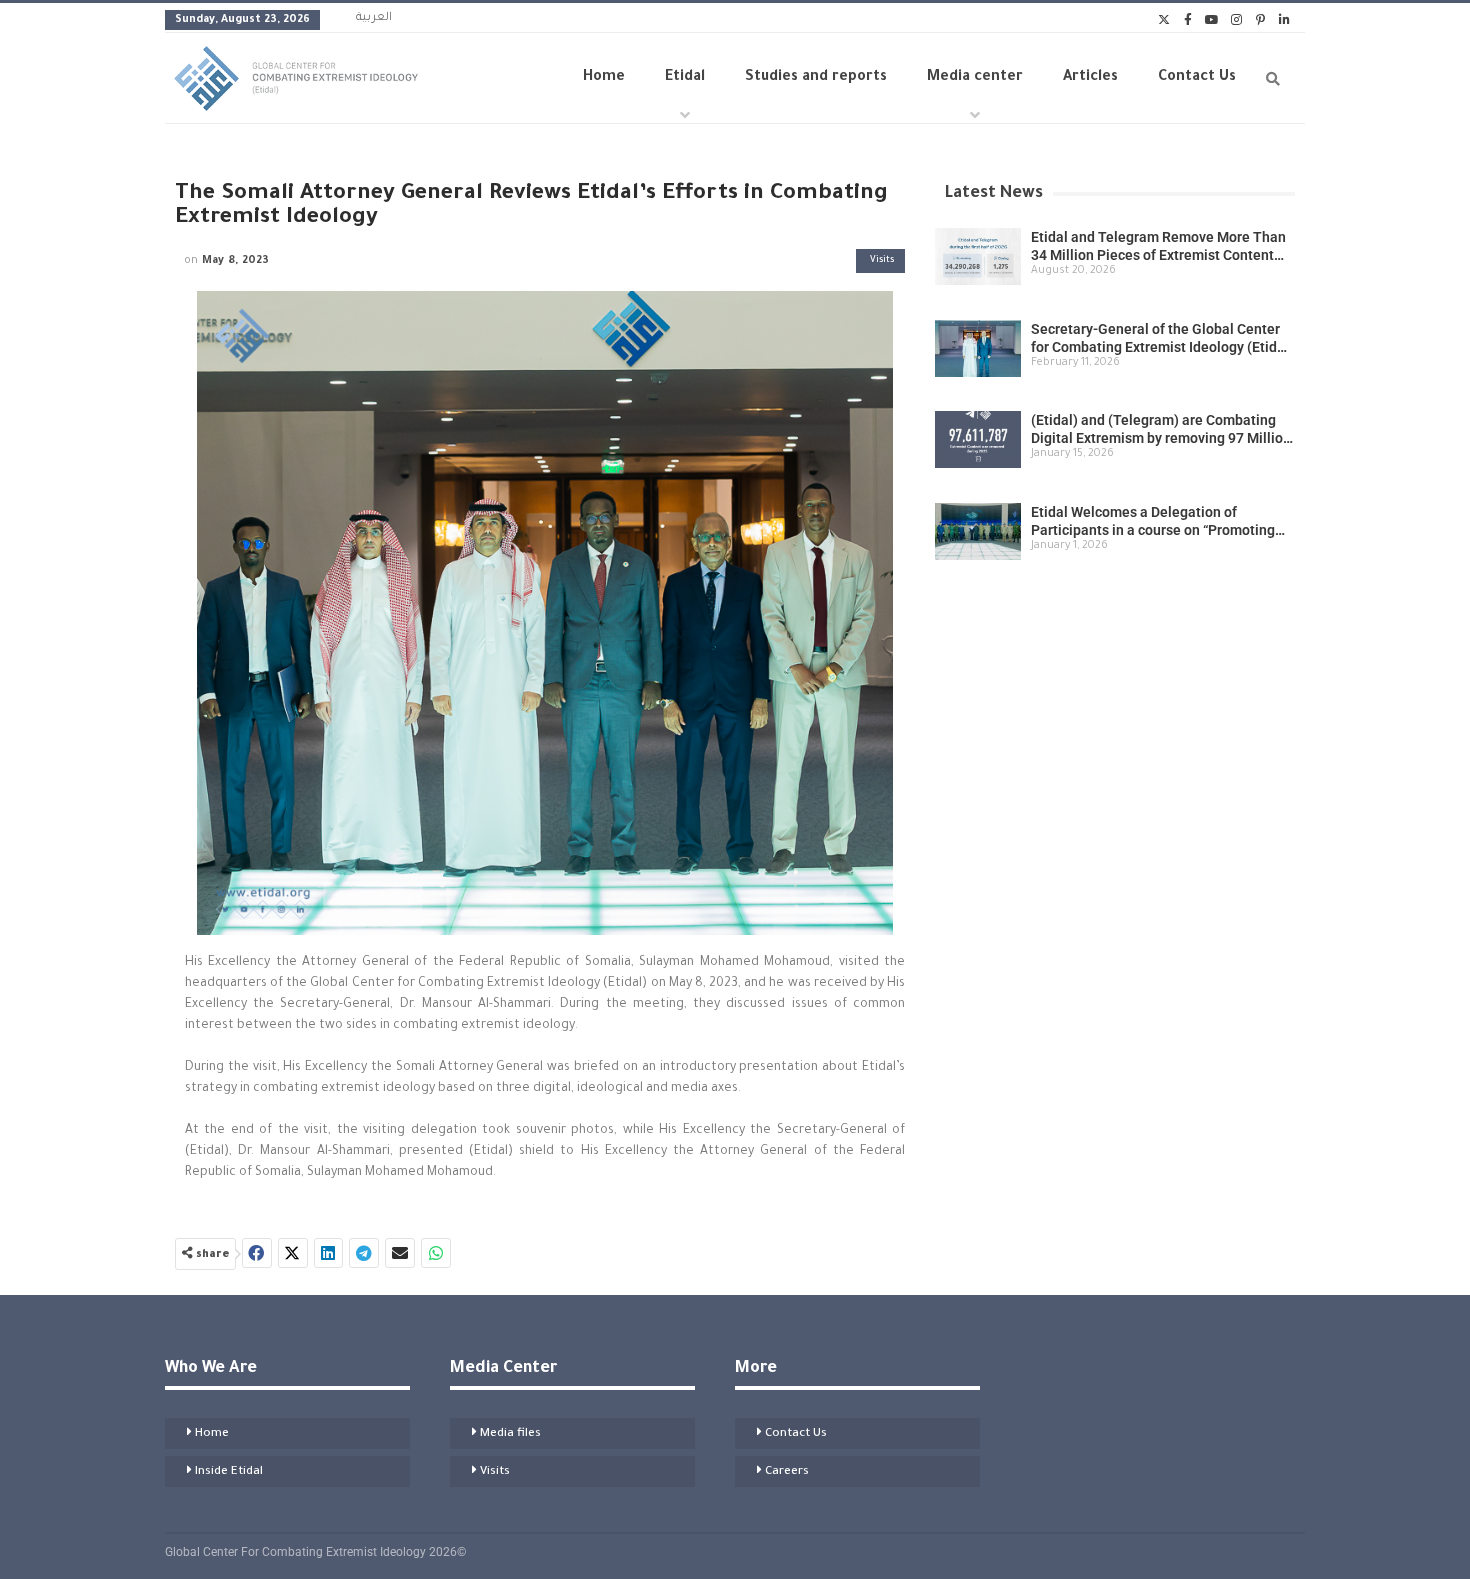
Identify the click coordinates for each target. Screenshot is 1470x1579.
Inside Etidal (229, 1472)
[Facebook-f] (1188, 20)
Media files (510, 1434)
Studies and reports (816, 78)
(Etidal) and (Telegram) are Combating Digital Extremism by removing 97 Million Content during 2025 (1161, 438)
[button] (257, 1252)
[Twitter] (1164, 20)
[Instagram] (1236, 20)
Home (604, 78)
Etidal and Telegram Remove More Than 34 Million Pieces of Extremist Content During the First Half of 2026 (1158, 255)
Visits (882, 261)
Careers (787, 1472)
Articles (1090, 78)
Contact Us (1197, 78)
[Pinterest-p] (1260, 20)
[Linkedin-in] (1284, 20)
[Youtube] (1212, 20)
